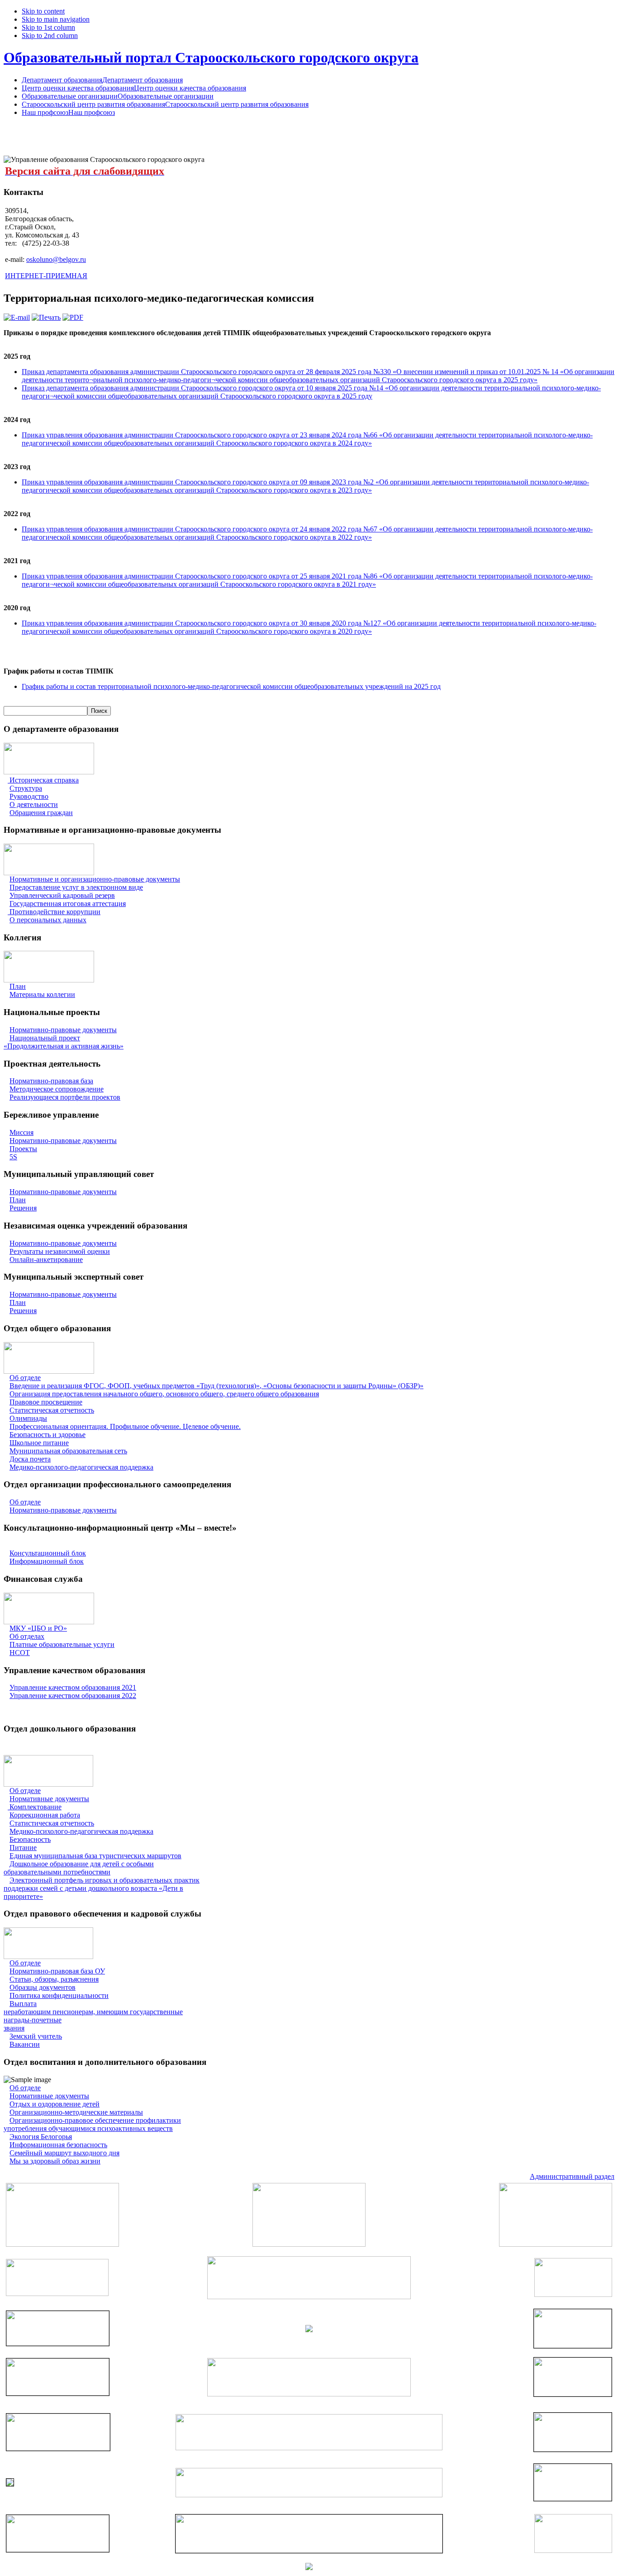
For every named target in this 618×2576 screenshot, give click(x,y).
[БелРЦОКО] (309, 2550)
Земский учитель (36, 2036)
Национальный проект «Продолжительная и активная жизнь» (64, 1042)
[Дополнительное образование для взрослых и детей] (309, 2495)
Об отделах (27, 1636)
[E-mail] (17, 317)
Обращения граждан (41, 813)
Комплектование (36, 1807)
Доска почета (30, 1459)
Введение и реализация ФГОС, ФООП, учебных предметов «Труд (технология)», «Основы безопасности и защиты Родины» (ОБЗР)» (216, 1386)
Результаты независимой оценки (60, 1251)
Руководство (29, 796)
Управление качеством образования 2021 (73, 1687)
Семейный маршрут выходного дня (64, 2153)
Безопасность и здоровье (48, 1435)
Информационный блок (47, 1561)
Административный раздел (572, 2176)
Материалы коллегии (42, 994)
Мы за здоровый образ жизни (55, 2161)
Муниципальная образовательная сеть (68, 1451)
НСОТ (20, 1653)
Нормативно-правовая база (51, 1081)
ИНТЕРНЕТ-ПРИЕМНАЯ (46, 276)
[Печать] (46, 317)
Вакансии (25, 2044)
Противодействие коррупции (55, 912)
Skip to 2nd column (50, 36)
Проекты (23, 1149)
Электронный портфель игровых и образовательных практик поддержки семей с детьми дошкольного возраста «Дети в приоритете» (102, 1888)
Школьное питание (39, 1443)
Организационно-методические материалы (76, 2112)
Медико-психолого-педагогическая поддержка (81, 1467)
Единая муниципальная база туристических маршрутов (95, 1856)
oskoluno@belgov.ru (56, 259)
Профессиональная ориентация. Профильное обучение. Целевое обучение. (125, 1426)
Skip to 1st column (48, 27)
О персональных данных (48, 920)
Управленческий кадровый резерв (62, 895)
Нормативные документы (49, 1799)
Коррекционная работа (45, 1815)
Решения (23, 1208)
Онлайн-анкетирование (46, 1260)
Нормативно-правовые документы (63, 1030)
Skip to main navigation (56, 19)
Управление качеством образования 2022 (73, 1696)
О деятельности (34, 804)
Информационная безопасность (58, 2145)
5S (13, 1157)
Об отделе (25, 1378)
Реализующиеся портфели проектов (65, 1097)
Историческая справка (43, 780)
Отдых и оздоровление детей (55, 2104)
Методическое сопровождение (57, 1089)
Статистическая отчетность (52, 1410)
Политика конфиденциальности (59, 1995)
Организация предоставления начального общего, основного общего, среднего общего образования (164, 1394)
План (18, 986)
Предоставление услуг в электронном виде (76, 887)
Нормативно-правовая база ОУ (57, 1971)
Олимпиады (28, 1418)
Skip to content (43, 11)
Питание (23, 1848)
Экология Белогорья (41, 2137)
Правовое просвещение (46, 1402)
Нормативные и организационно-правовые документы (95, 879)
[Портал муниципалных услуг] (309, 2568)
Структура (26, 788)
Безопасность (30, 1839)
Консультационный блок (48, 1553)
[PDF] (73, 317)
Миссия (21, 1132)
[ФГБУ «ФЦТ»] (58, 2550)
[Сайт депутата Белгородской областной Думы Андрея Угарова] (573, 2498)
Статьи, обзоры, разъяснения (54, 1979)
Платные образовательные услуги (62, 1644)
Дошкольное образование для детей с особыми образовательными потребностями (79, 1868)
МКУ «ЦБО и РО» (38, 1628)
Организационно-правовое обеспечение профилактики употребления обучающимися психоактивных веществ (92, 2124)
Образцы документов (43, 1987)
